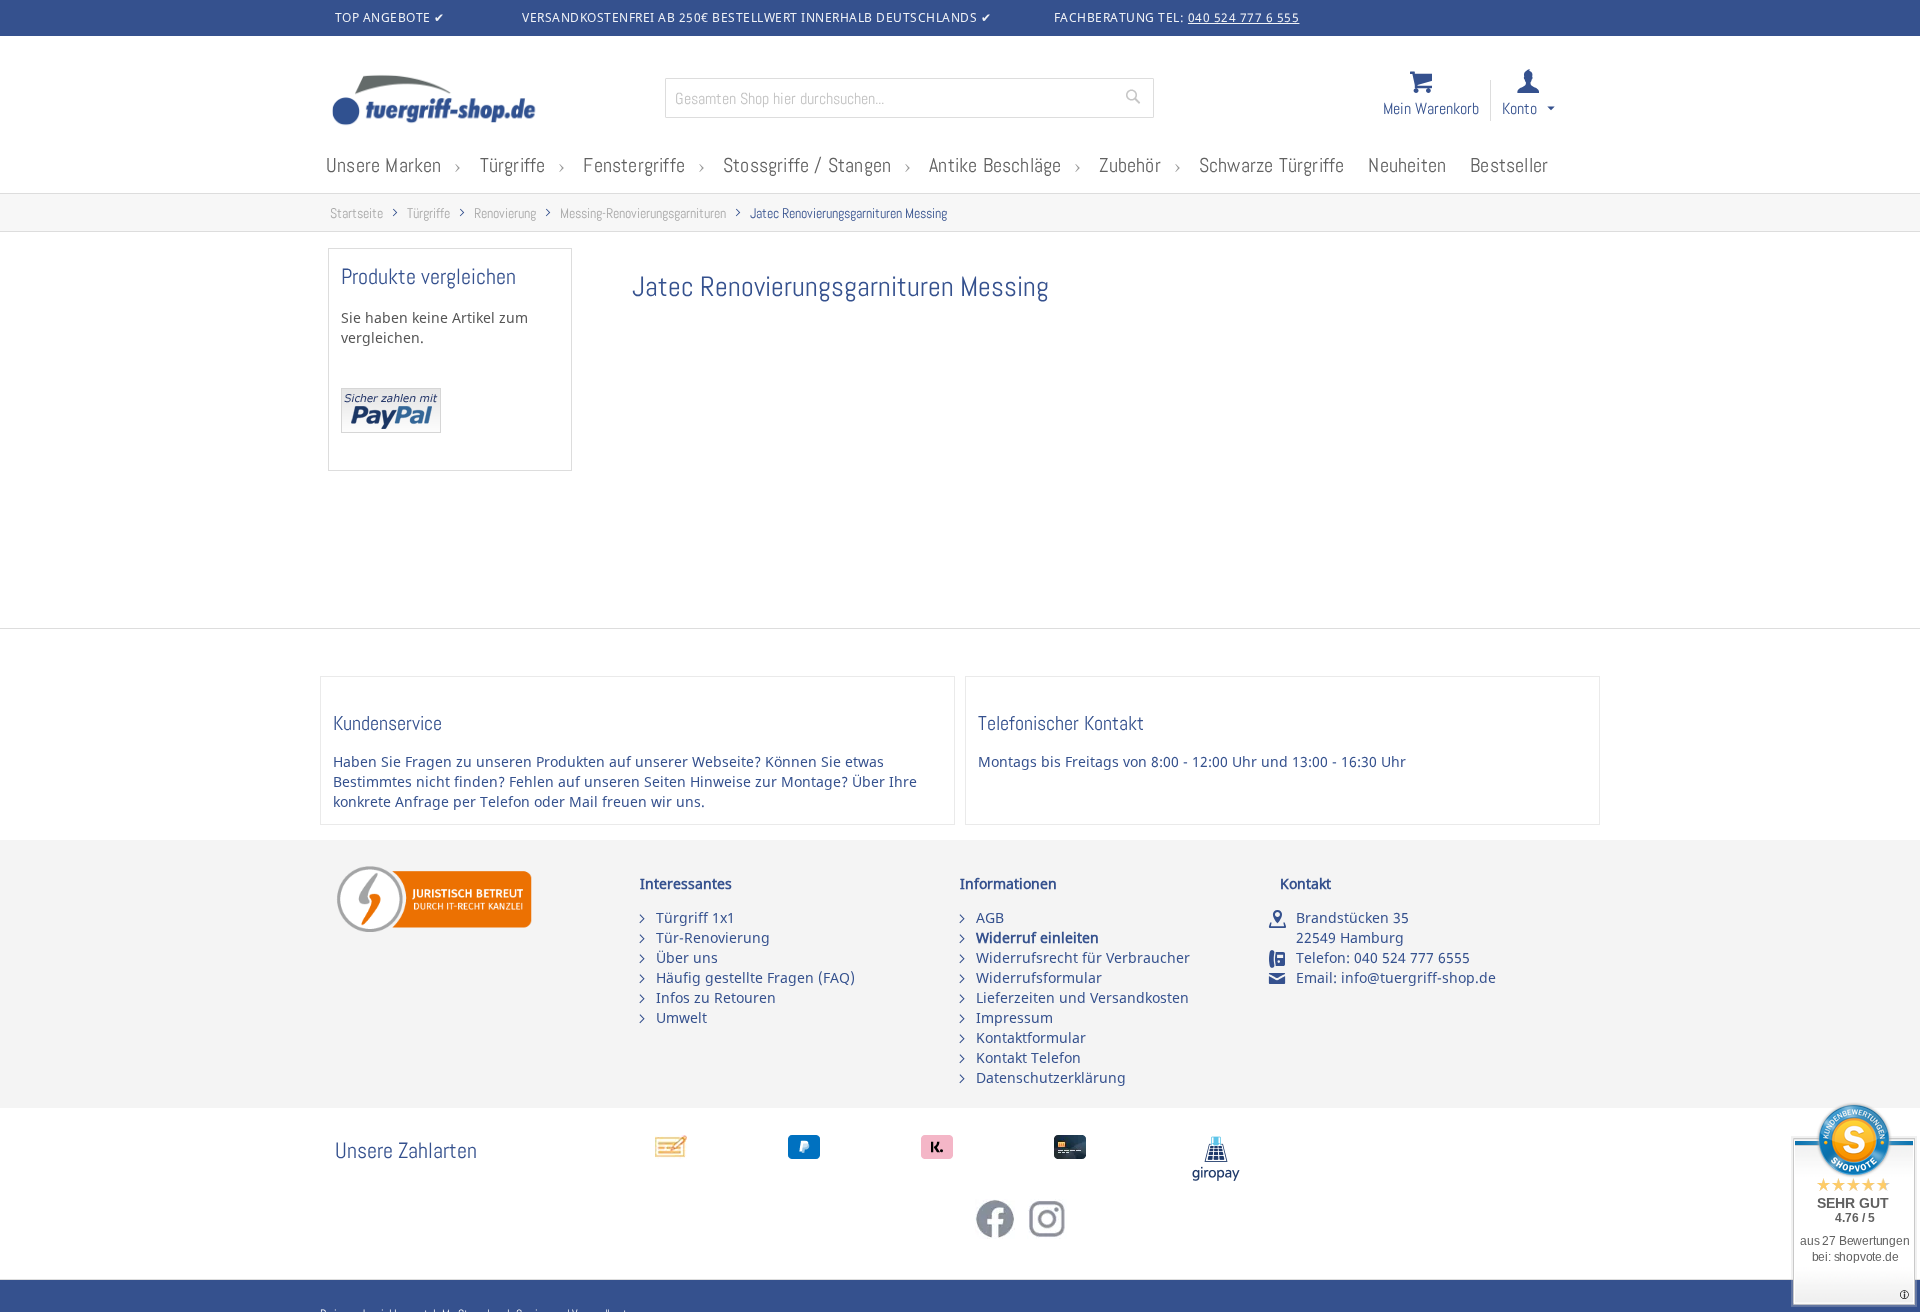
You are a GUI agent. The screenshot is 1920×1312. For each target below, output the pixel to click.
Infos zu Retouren (716, 997)
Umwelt (681, 1017)
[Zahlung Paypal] (804, 1153)
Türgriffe (428, 213)
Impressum (1014, 1017)
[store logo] (490, 102)
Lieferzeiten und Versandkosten (1082, 997)
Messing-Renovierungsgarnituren (643, 213)
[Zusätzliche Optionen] (391, 427)
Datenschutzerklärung (1051, 1077)
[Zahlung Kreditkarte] (1070, 1153)
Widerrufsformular (1039, 977)
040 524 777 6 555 (1244, 17)
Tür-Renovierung (713, 937)
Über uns (687, 957)
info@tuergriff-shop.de (1418, 977)
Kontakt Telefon (1028, 1057)
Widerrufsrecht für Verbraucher (1083, 957)
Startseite (356, 213)
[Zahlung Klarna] (937, 1153)
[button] (1546, 101)
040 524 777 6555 (1412, 957)
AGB (990, 917)
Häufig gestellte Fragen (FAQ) (755, 977)
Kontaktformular (1031, 1037)
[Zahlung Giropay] (1216, 1176)
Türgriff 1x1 (695, 917)
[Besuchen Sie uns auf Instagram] (1047, 1233)
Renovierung (505, 213)
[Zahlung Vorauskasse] (671, 1153)
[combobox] (909, 98)
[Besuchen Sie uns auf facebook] (1001, 1233)
